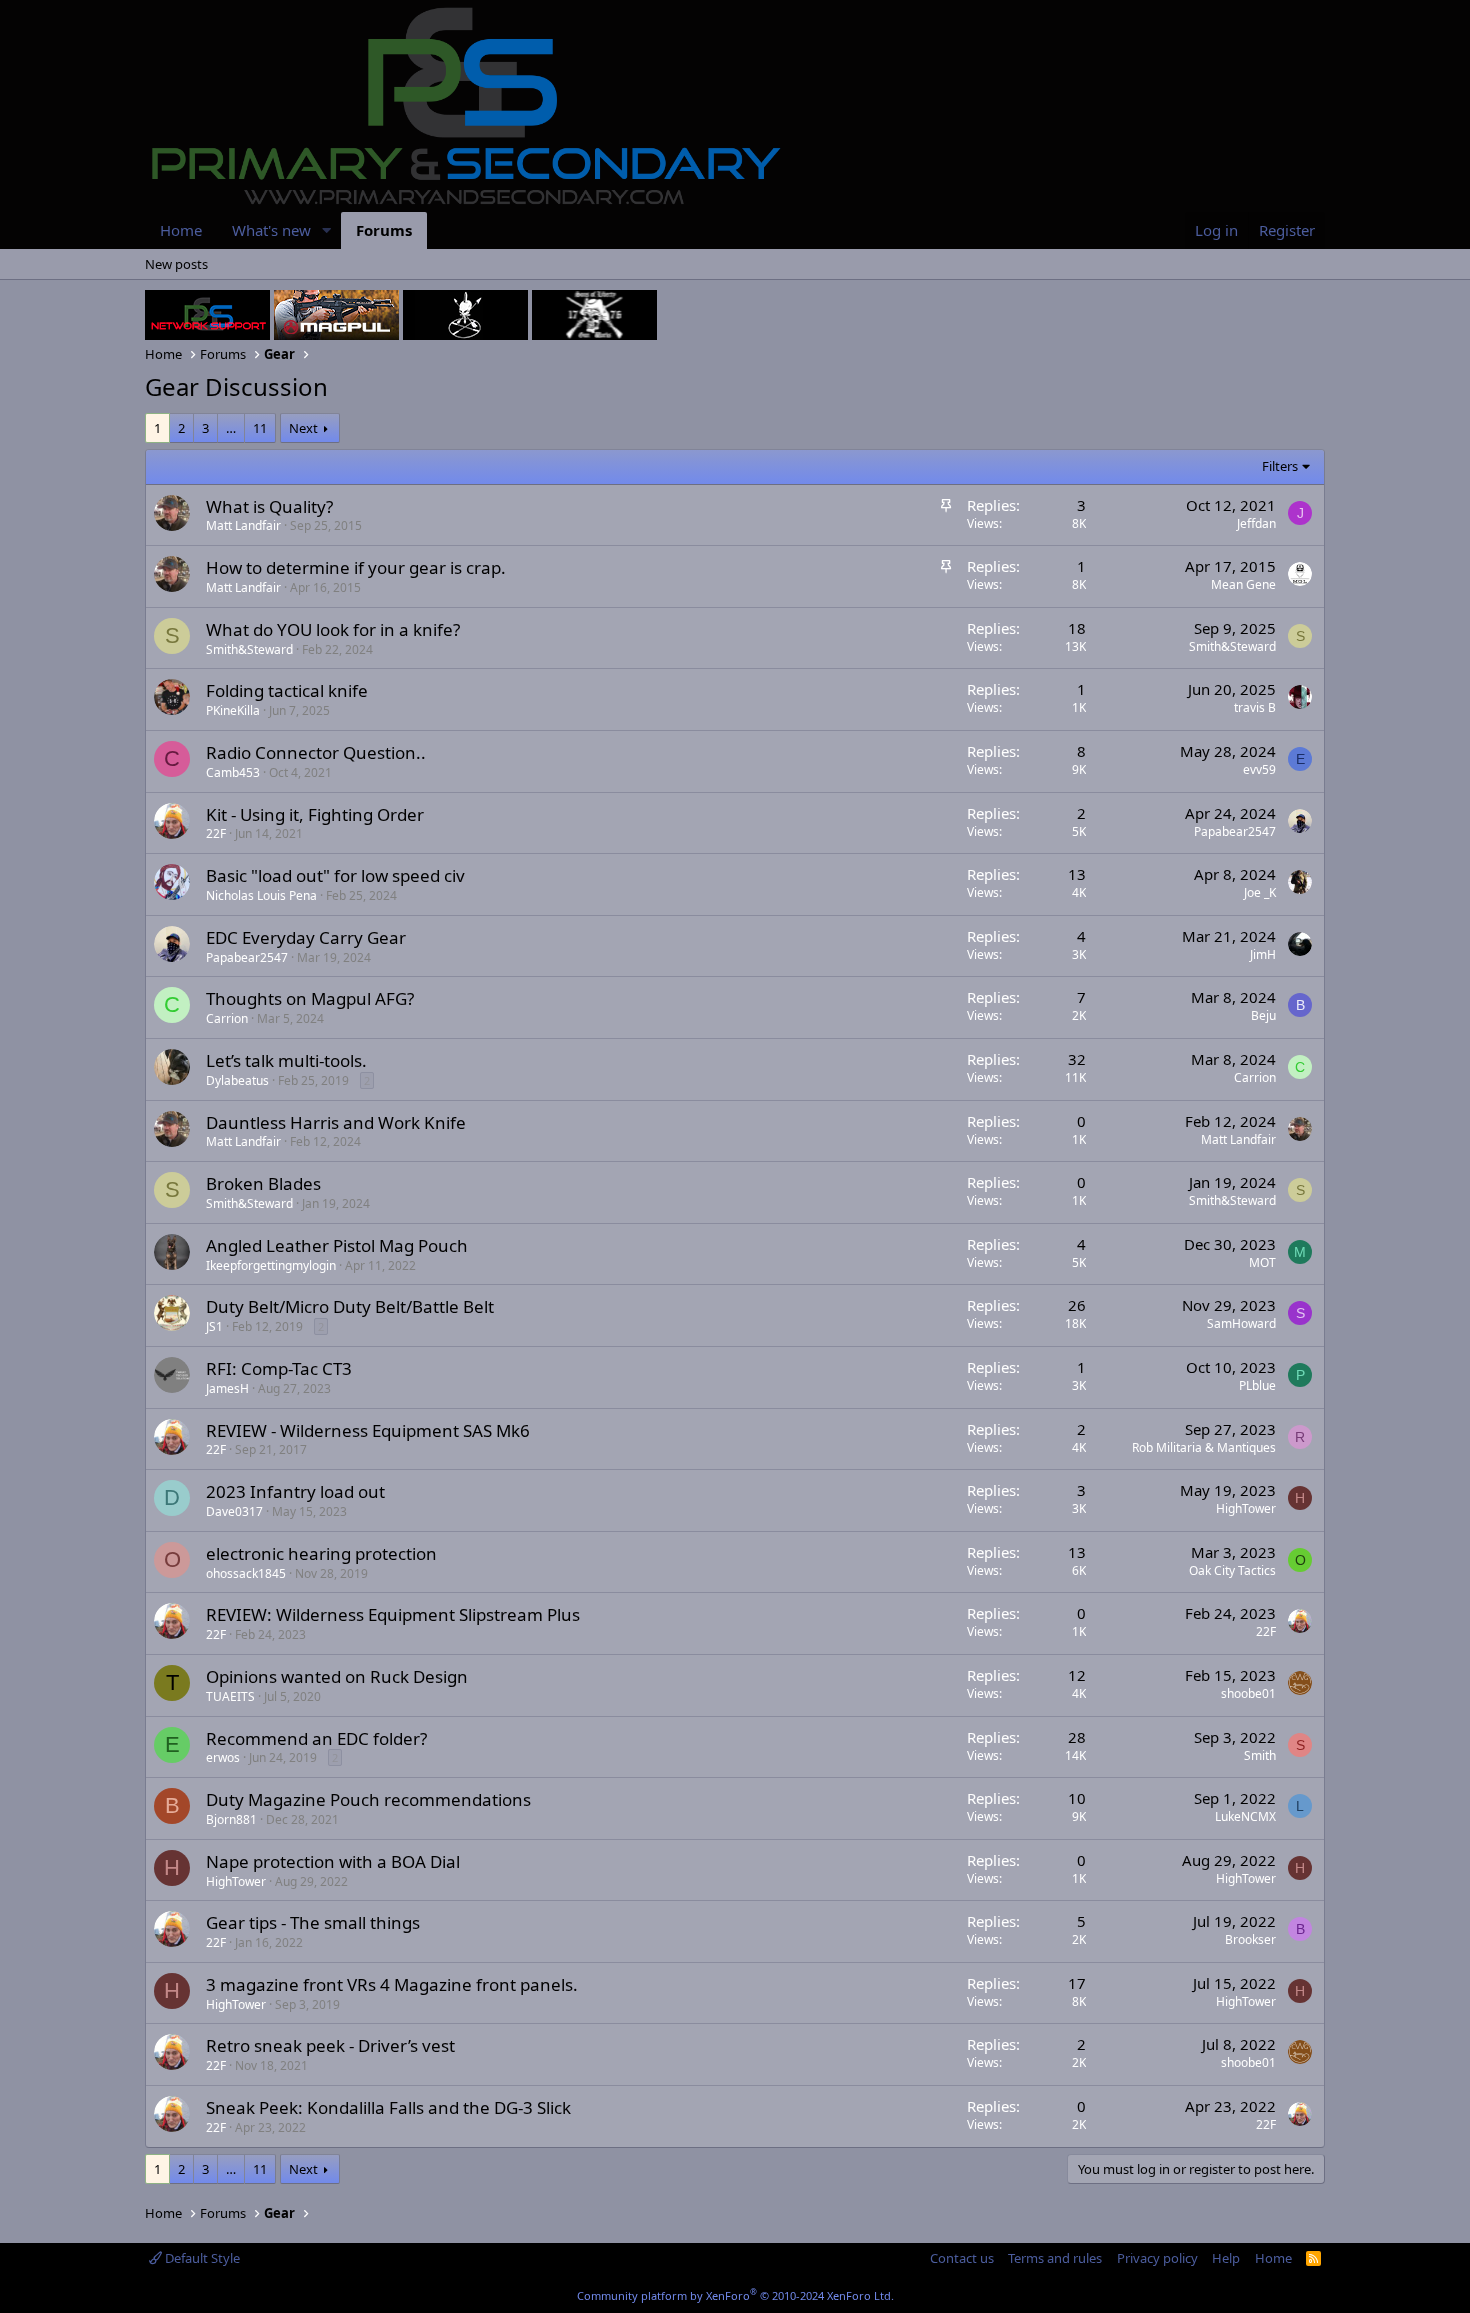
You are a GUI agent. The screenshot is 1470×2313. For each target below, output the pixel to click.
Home (181, 230)
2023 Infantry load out (295, 1491)
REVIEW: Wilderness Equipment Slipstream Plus (393, 1614)
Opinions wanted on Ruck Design (337, 1676)
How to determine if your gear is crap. (356, 567)
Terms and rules (1055, 2258)
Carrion (227, 1018)
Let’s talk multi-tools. (286, 1060)
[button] (327, 230)
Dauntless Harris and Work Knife (336, 1122)
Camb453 (233, 772)
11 (260, 428)
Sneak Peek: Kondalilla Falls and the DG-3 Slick (388, 2107)
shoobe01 (1248, 1693)
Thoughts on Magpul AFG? (310, 998)
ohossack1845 (246, 1573)
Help (1226, 2258)
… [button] (231, 428)
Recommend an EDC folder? (316, 1738)
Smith (1260, 1755)
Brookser (1250, 1939)
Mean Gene (1243, 584)
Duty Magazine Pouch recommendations (368, 1799)
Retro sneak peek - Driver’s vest (330, 2045)
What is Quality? (269, 506)
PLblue (1257, 1385)
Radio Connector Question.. (316, 752)
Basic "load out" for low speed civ (335, 875)
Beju (1263, 1015)
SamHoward (1241, 1323)
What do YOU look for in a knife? (333, 629)
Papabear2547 (1235, 831)
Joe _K (1260, 892)
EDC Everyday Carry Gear (306, 937)
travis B (1255, 707)
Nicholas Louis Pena (261, 895)
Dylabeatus (237, 1080)
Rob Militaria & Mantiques (1204, 1447)
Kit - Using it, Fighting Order (315, 814)
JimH (1263, 954)
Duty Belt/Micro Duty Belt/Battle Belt (350, 1306)
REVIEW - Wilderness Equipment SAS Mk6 (368, 1430)
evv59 (1259, 769)
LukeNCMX (1245, 1816)
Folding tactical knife (287, 690)
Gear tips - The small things (313, 1922)
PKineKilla (233, 710)
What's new (271, 230)
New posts (176, 264)
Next (303, 428)
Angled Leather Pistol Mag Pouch (337, 1245)
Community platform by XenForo (735, 2295)
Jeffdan (1256, 523)
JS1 (214, 1326)
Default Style (201, 2258)
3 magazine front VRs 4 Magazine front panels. (392, 1984)
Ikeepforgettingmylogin (271, 1265)
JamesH (227, 1388)
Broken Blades (263, 1183)
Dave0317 (234, 1511)
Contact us (962, 2258)
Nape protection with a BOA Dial (333, 1861)
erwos (223, 1757)
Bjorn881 (231, 1819)
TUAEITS (230, 1696)
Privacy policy (1157, 2258)
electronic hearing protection (321, 1553)
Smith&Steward (249, 649)
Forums (384, 230)
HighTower (1246, 1508)
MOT (1262, 1262)
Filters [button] (1280, 466)
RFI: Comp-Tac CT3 (279, 1368)
